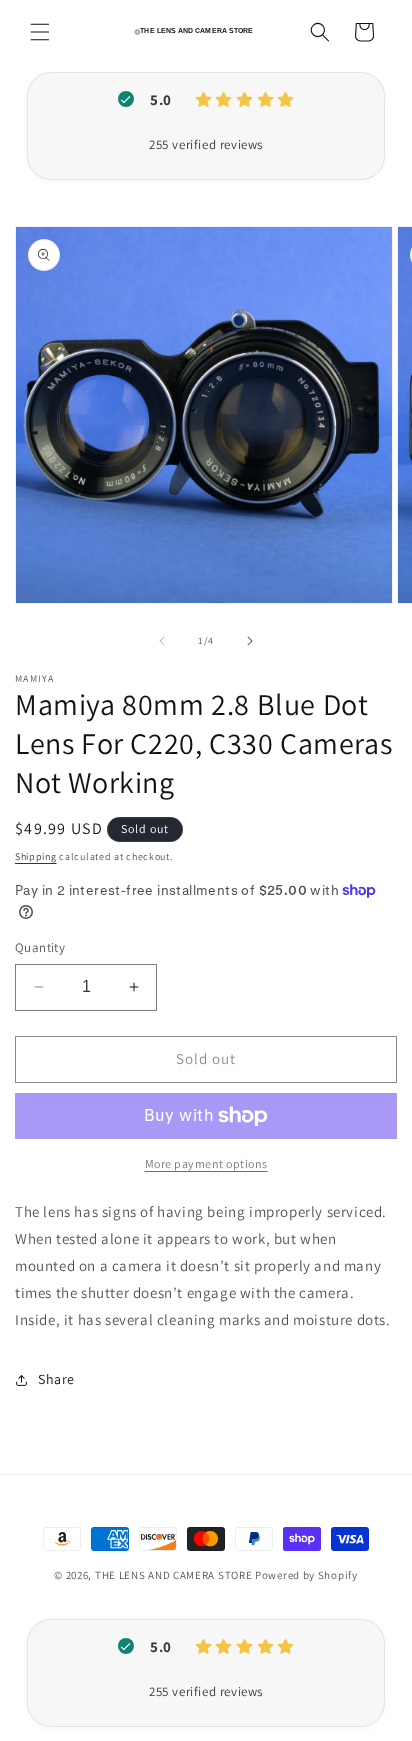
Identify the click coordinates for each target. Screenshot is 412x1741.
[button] (40, 32)
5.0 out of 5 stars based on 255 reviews (206, 145)
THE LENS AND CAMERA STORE (174, 1575)
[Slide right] (250, 641)
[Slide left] (162, 641)
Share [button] (56, 1379)
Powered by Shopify (306, 1575)
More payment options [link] (206, 1163)
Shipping (36, 856)
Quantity (40, 947)
